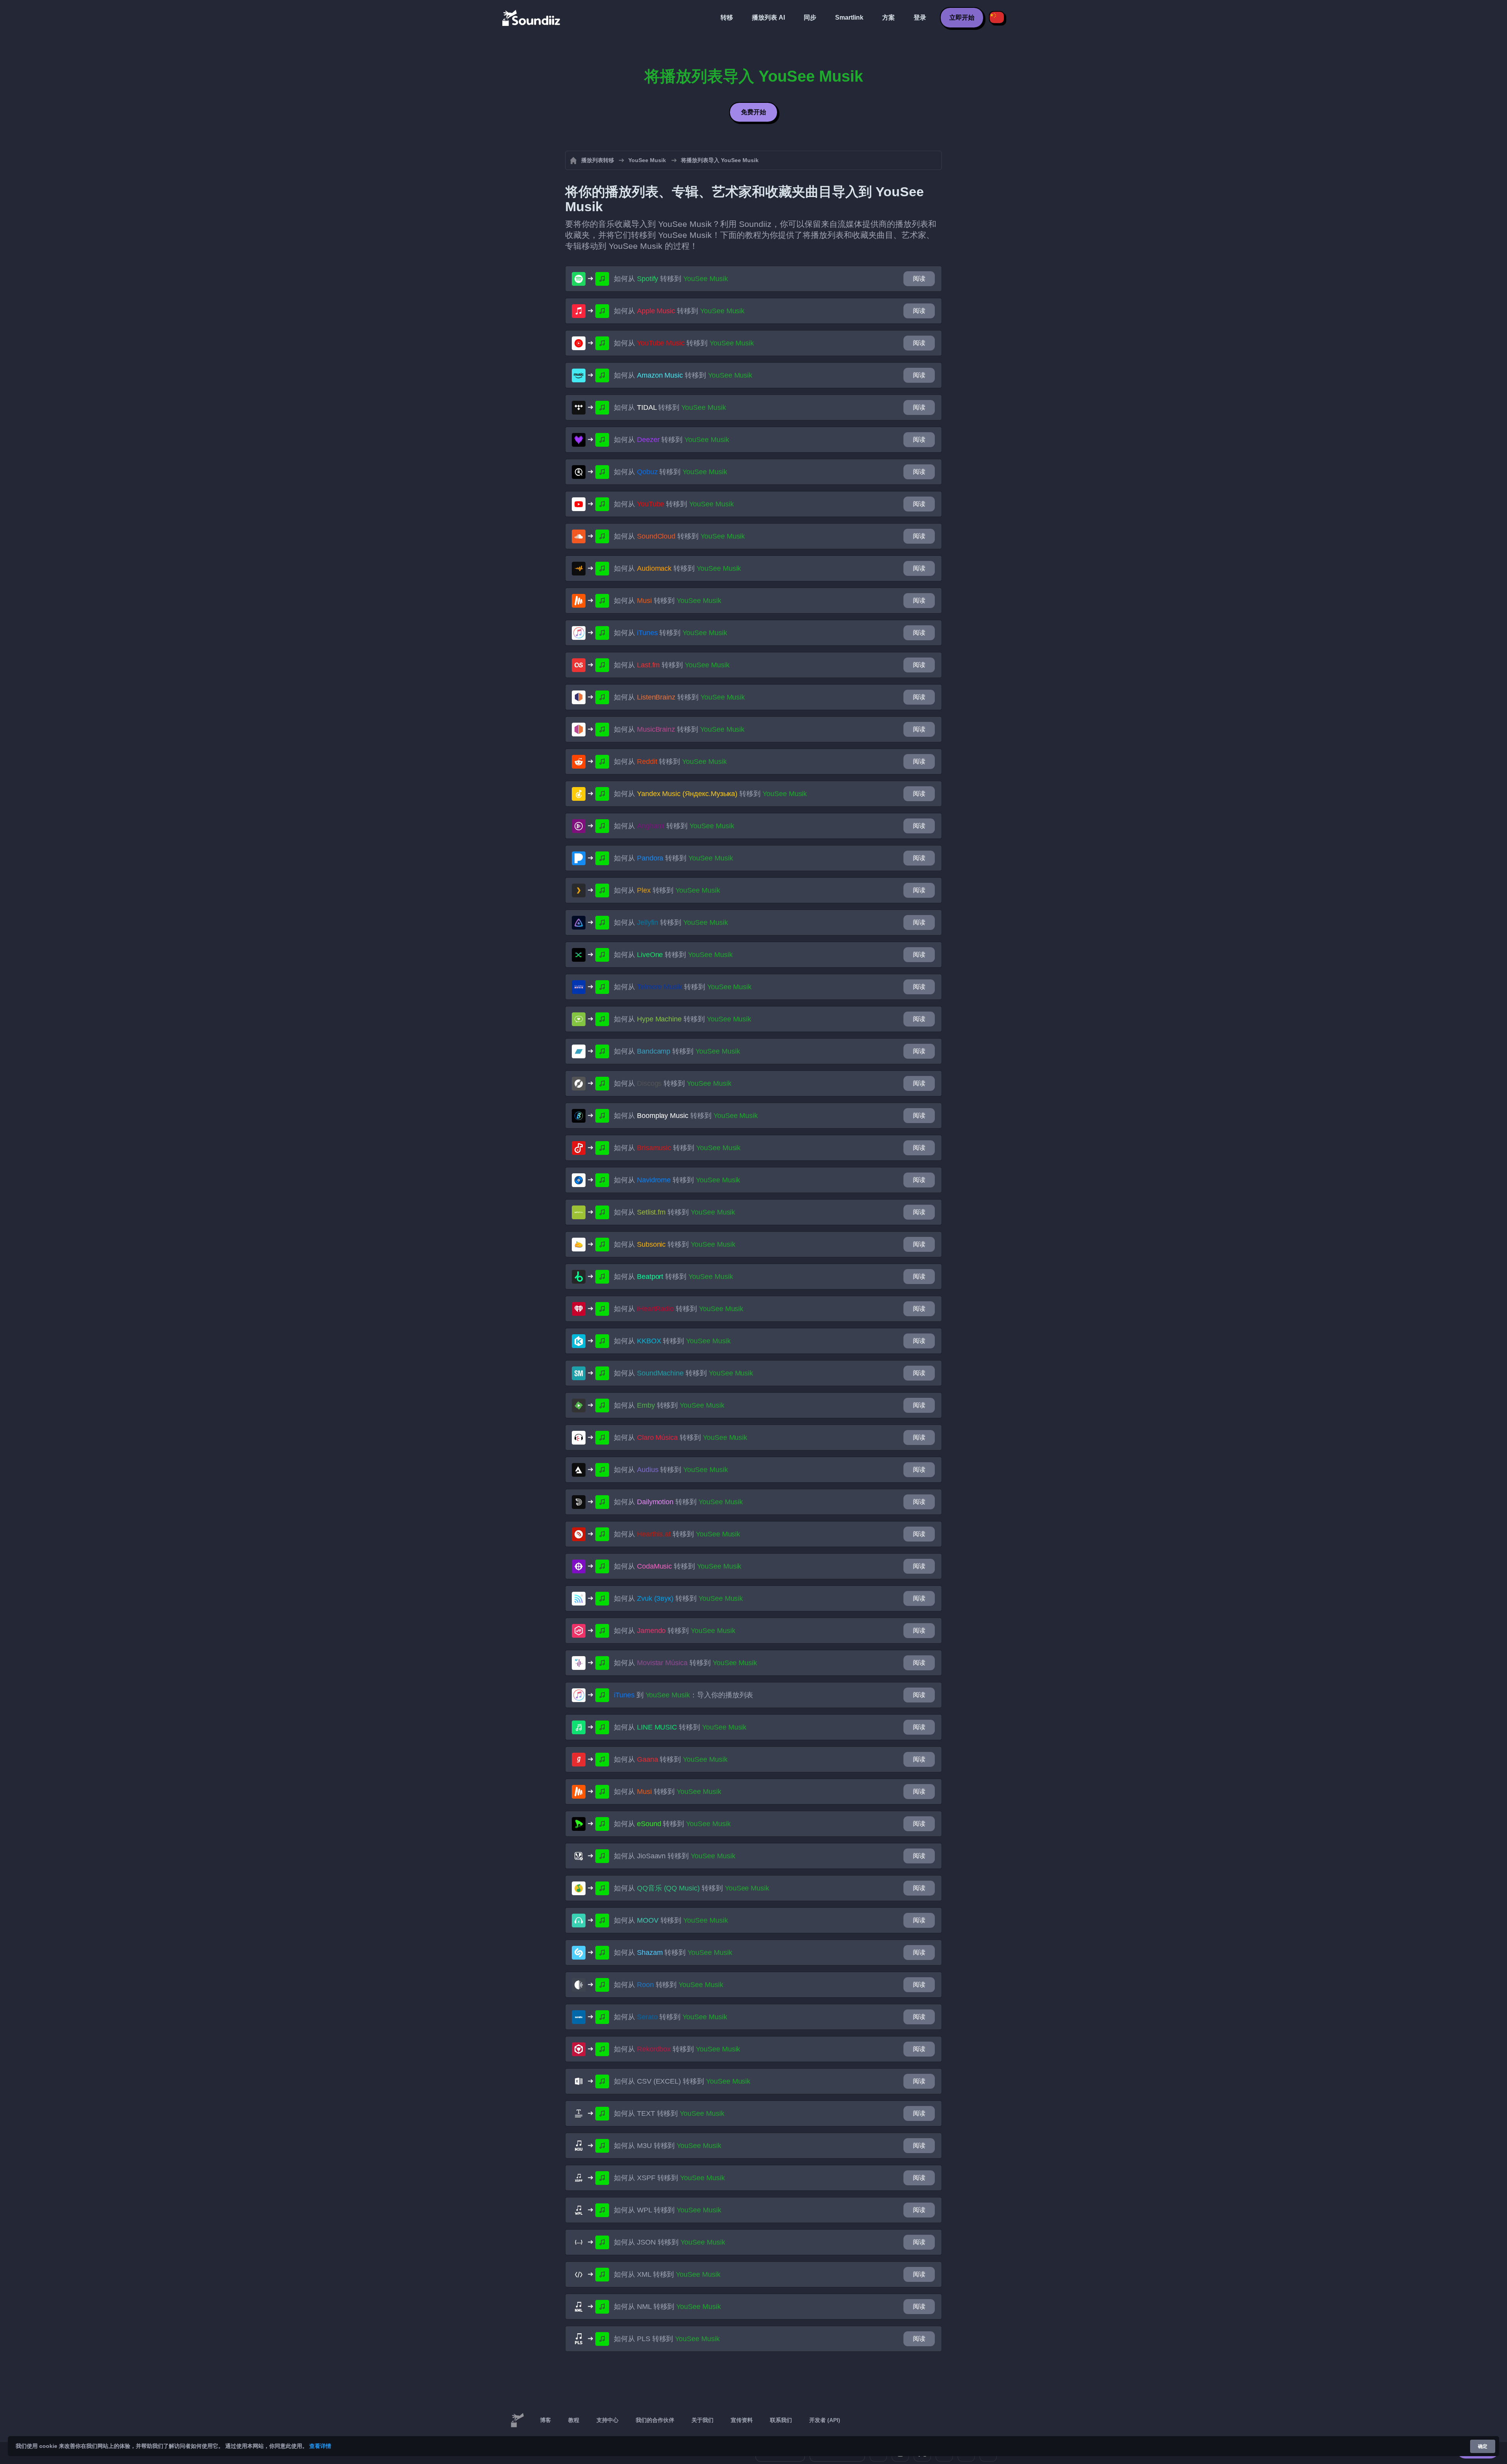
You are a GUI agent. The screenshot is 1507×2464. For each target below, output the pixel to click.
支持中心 (608, 2420)
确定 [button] (1483, 2446)
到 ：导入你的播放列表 (683, 1695)
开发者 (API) (825, 2420)
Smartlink (849, 17)
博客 (546, 2420)
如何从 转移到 (671, 279)
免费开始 (753, 112)
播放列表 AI (768, 17)
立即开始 (962, 17)
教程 (574, 2420)
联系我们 (781, 2420)
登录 (920, 17)
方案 (889, 17)
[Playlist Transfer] (532, 18)
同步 (810, 17)
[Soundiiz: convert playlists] (517, 2420)
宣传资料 (742, 2420)
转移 (727, 17)
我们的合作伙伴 (655, 2420)
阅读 (919, 279)
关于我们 (702, 2420)
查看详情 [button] (320, 2446)
